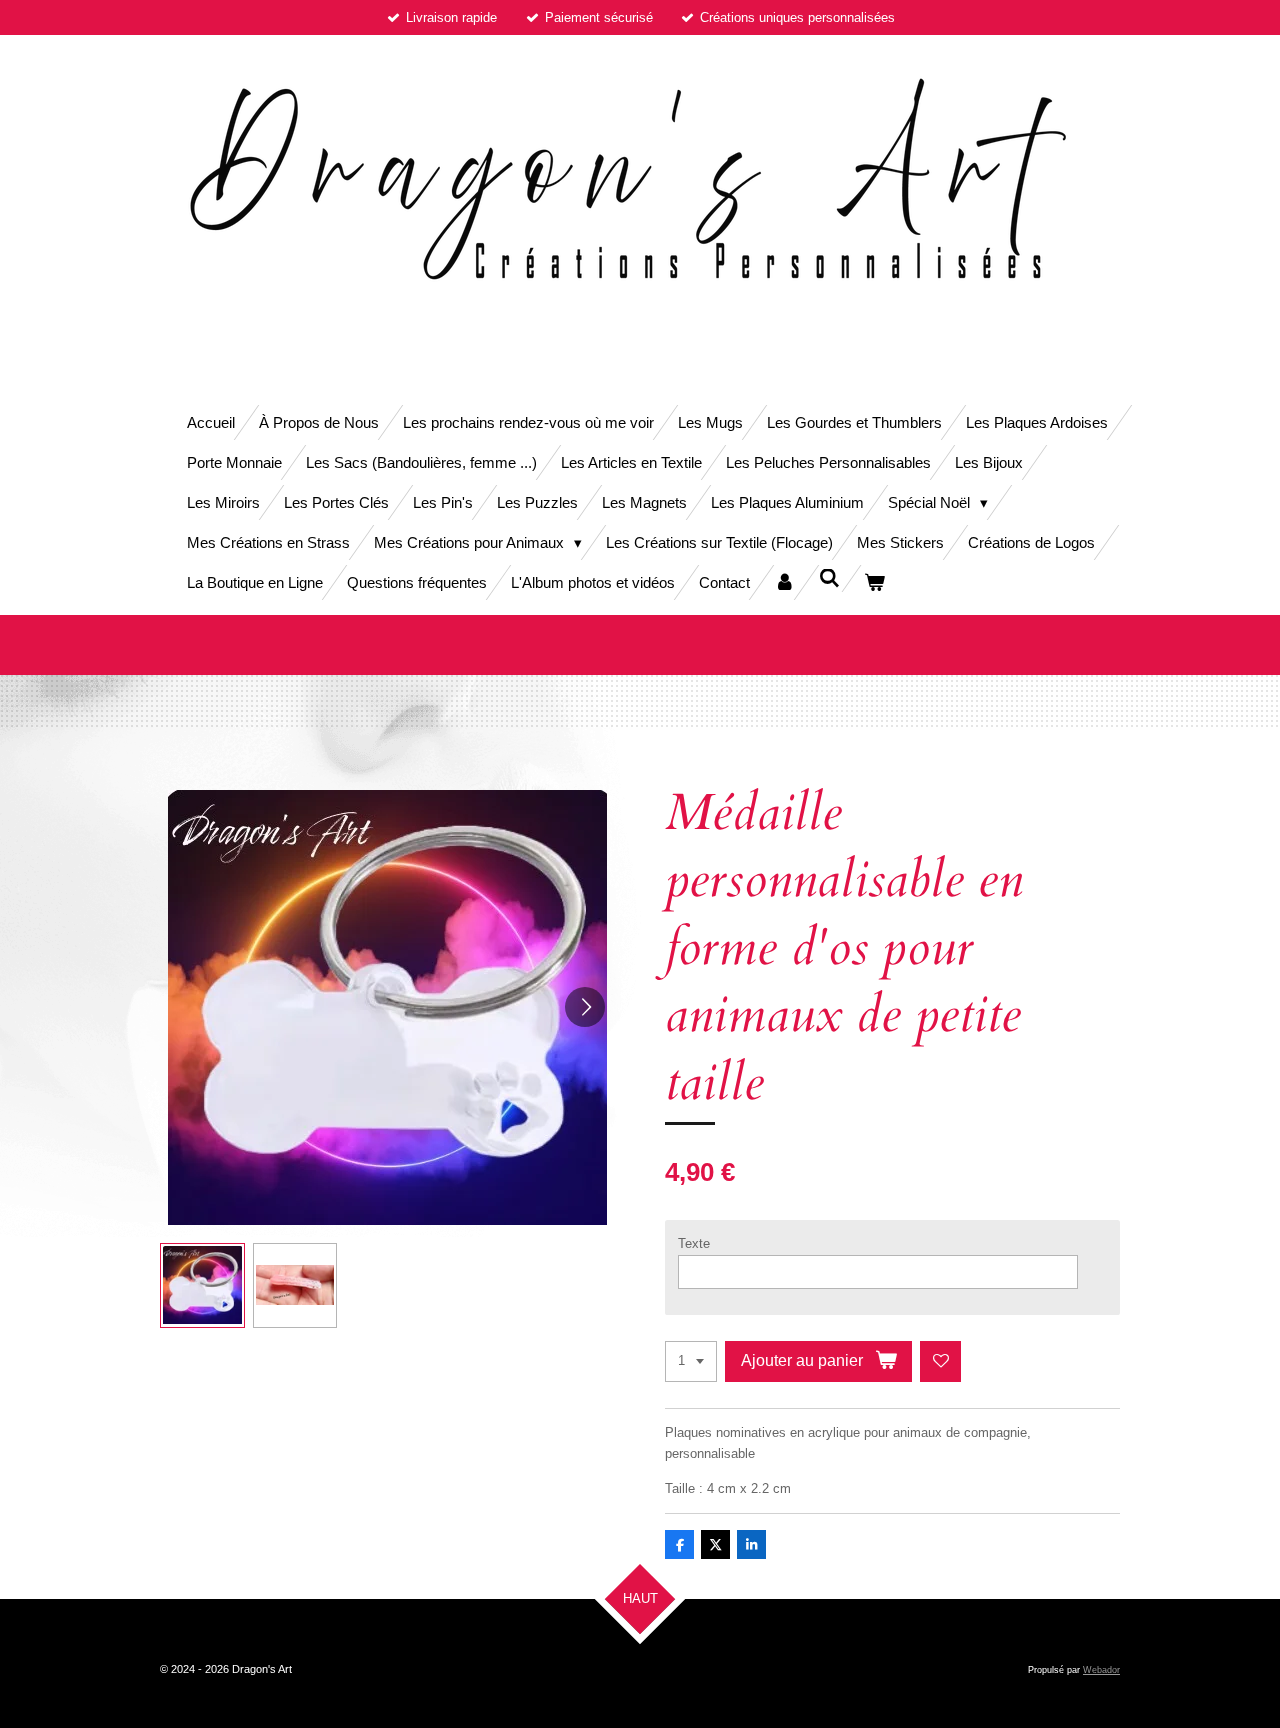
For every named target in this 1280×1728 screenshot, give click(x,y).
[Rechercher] (829, 578)
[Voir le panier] (874, 582)
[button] (202, 1285)
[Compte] (784, 582)
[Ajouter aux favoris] (940, 1361)
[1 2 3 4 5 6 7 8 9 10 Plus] (691, 1361)
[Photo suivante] (585, 1007)
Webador (1101, 1670)
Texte (694, 1243)
